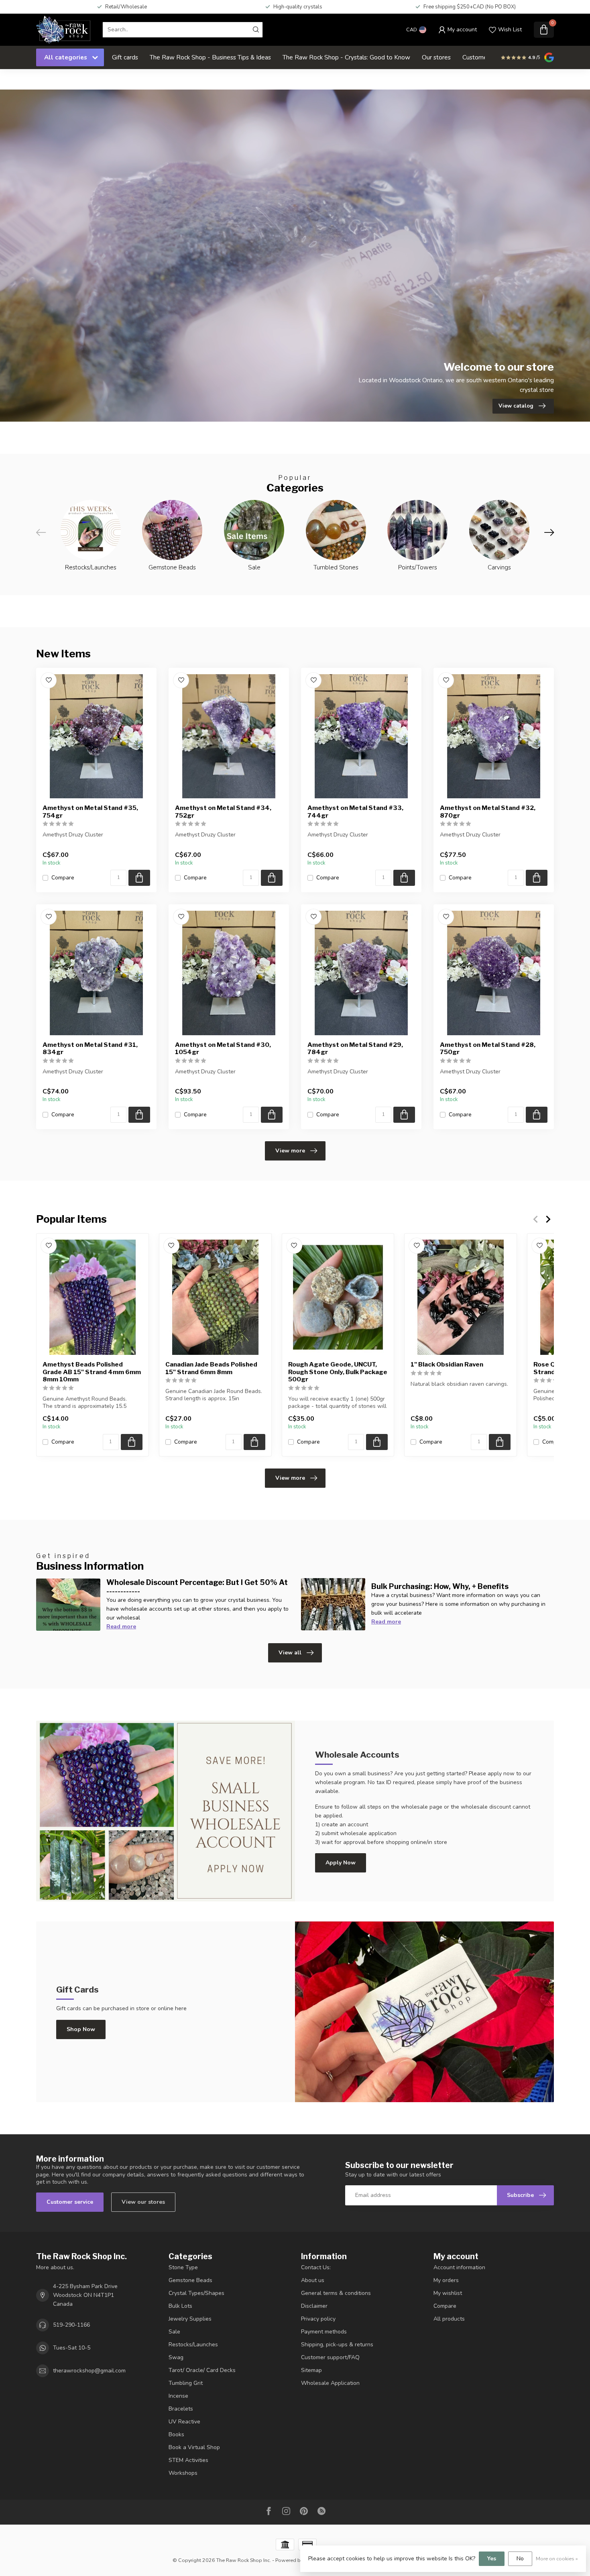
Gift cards (125, 57)
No (520, 2559)
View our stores (143, 2202)
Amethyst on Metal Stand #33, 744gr (355, 812)
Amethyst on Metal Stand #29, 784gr (355, 1048)
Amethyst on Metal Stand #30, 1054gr (223, 1048)
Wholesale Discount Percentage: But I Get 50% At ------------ (197, 1587)
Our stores (436, 57)
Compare (63, 878)
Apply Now (341, 1863)
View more (290, 1151)
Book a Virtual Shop (194, 2447)
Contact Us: (316, 2267)
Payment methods (324, 2332)
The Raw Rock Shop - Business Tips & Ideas (210, 57)
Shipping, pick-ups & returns (337, 2345)
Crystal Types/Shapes (196, 2293)
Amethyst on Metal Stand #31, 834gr (90, 1048)
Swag (176, 2357)
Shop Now (81, 2029)
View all (290, 1653)
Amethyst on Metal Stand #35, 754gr (90, 812)
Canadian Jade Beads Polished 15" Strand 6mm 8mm (211, 1368)
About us (313, 2280)
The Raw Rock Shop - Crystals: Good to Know (346, 57)
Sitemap (311, 2370)
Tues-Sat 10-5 (72, 2348)
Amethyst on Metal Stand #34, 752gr (223, 812)
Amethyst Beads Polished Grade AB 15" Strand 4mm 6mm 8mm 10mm (92, 1372)
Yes (492, 2559)
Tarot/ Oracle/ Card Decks (202, 2370)
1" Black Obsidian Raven (447, 1364)
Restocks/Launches (193, 2345)
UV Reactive (184, 2422)
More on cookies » (557, 2559)
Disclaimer (314, 2306)
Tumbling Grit (186, 2383)
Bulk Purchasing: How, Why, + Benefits (440, 1586)
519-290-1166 (71, 2325)
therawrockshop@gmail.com (89, 2371)
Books (176, 2434)
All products (449, 2319)
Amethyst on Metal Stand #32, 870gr (488, 812)
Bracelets (181, 2409)
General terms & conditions (336, 2293)
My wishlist (448, 2293)
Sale (174, 2332)
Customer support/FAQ (330, 2357)
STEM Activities (188, 2460)
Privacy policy (318, 2319)
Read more (121, 1627)
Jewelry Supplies (190, 2319)
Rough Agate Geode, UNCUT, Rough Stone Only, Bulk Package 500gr (338, 1372)
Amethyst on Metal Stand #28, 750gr (488, 1048)
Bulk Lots (180, 2306)
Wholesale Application (330, 2383)
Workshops (183, 2473)
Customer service (70, 2202)
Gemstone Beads (190, 2280)
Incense (178, 2396)
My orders (446, 2280)
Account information (459, 2267)
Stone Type (183, 2267)
